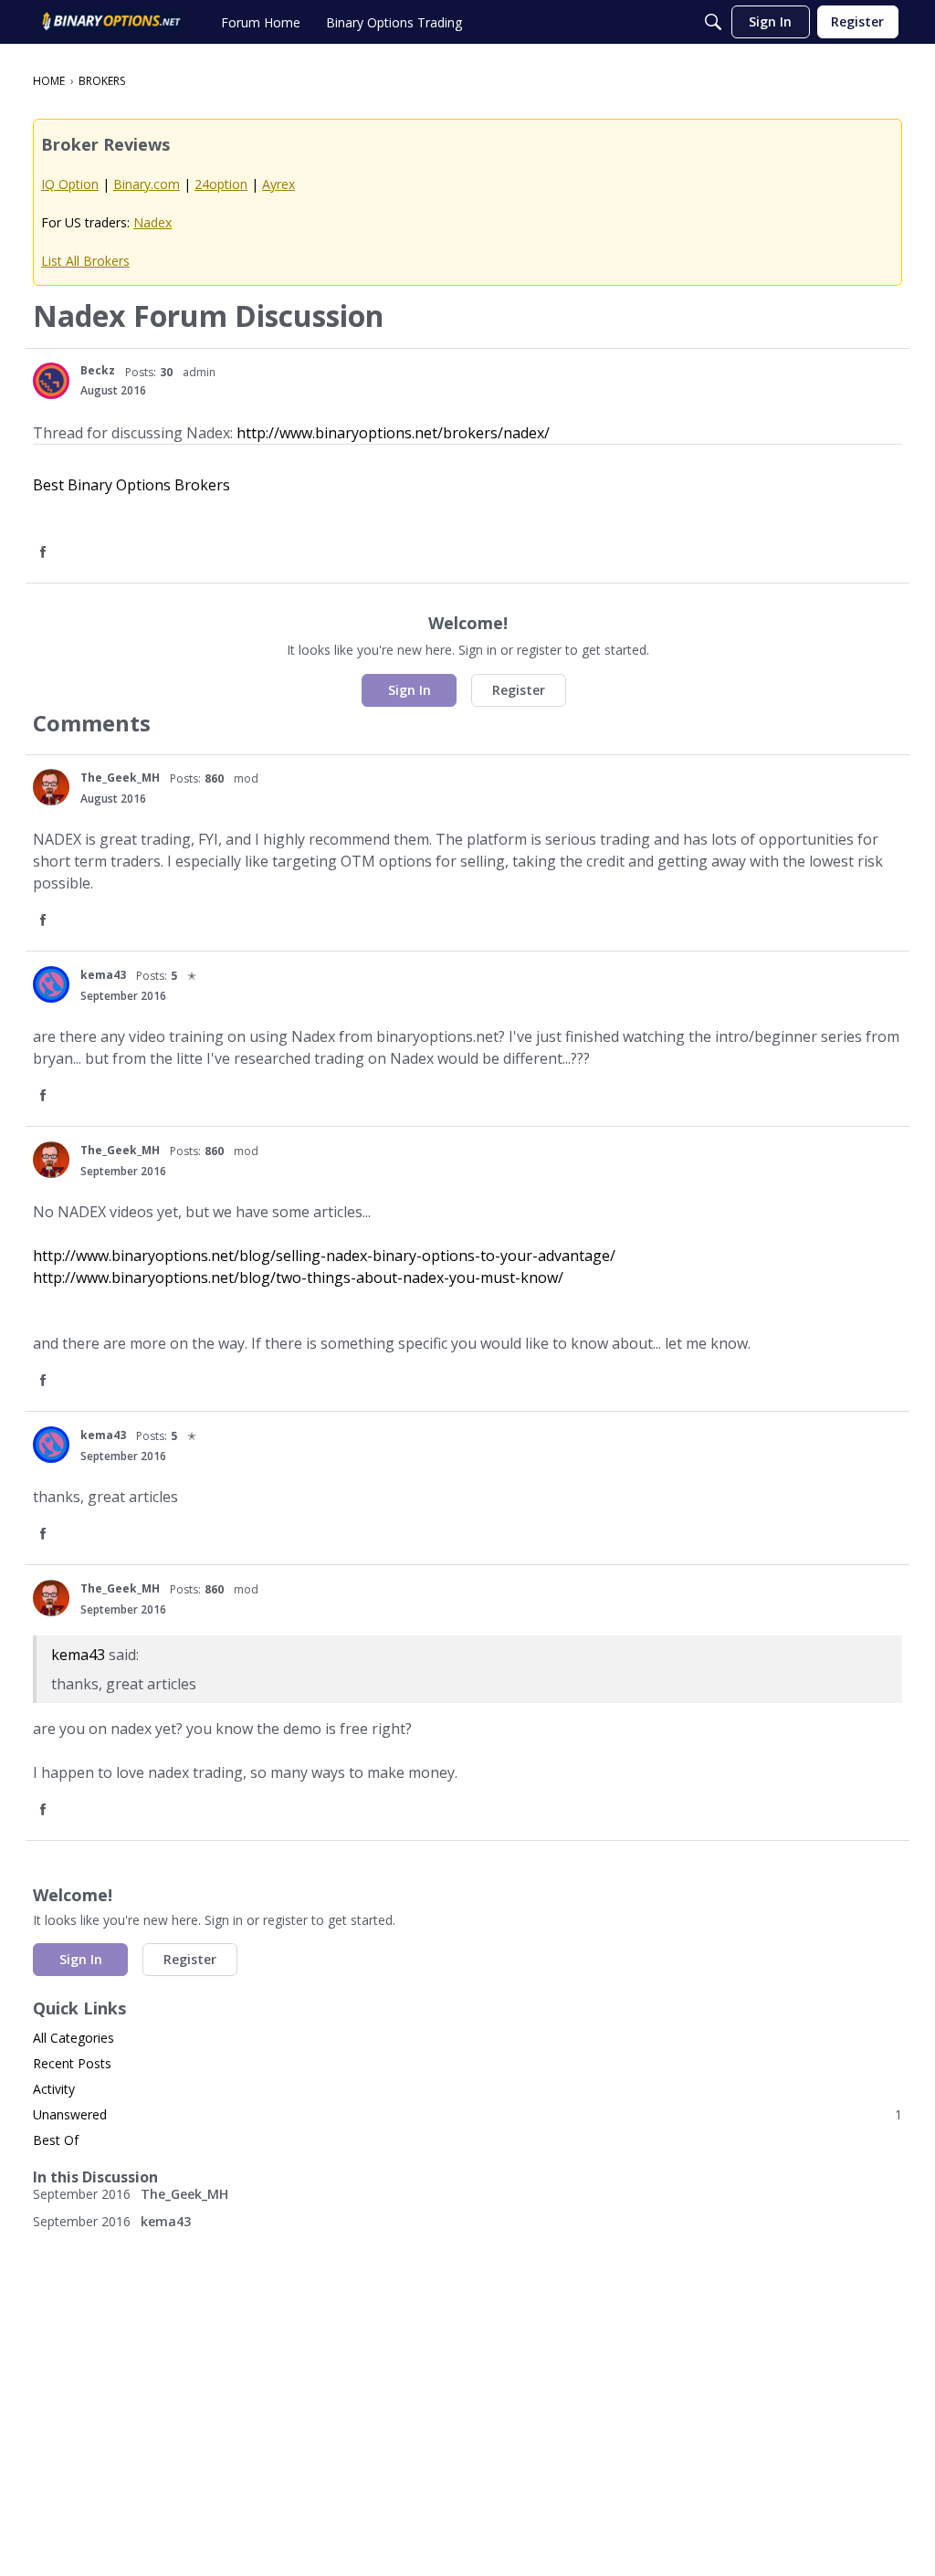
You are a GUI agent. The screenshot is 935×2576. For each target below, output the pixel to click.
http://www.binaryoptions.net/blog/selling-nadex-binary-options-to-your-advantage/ (324, 1256)
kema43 (78, 1655)
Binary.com (147, 184)
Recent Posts (72, 2063)
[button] (51, 381)
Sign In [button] (410, 690)
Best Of (56, 2140)
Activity (54, 2089)
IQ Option (70, 184)
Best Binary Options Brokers (131, 485)
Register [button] (519, 690)
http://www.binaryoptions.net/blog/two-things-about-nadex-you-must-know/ (298, 1277)
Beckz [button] (98, 370)
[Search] (713, 22)
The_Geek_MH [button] (120, 778)
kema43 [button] (103, 975)
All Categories (74, 2038)
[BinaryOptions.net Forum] (111, 22)
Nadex (152, 222)
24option (221, 184)
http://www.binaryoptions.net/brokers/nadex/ (393, 433)
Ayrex (278, 184)
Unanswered (467, 2114)
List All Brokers (85, 261)
